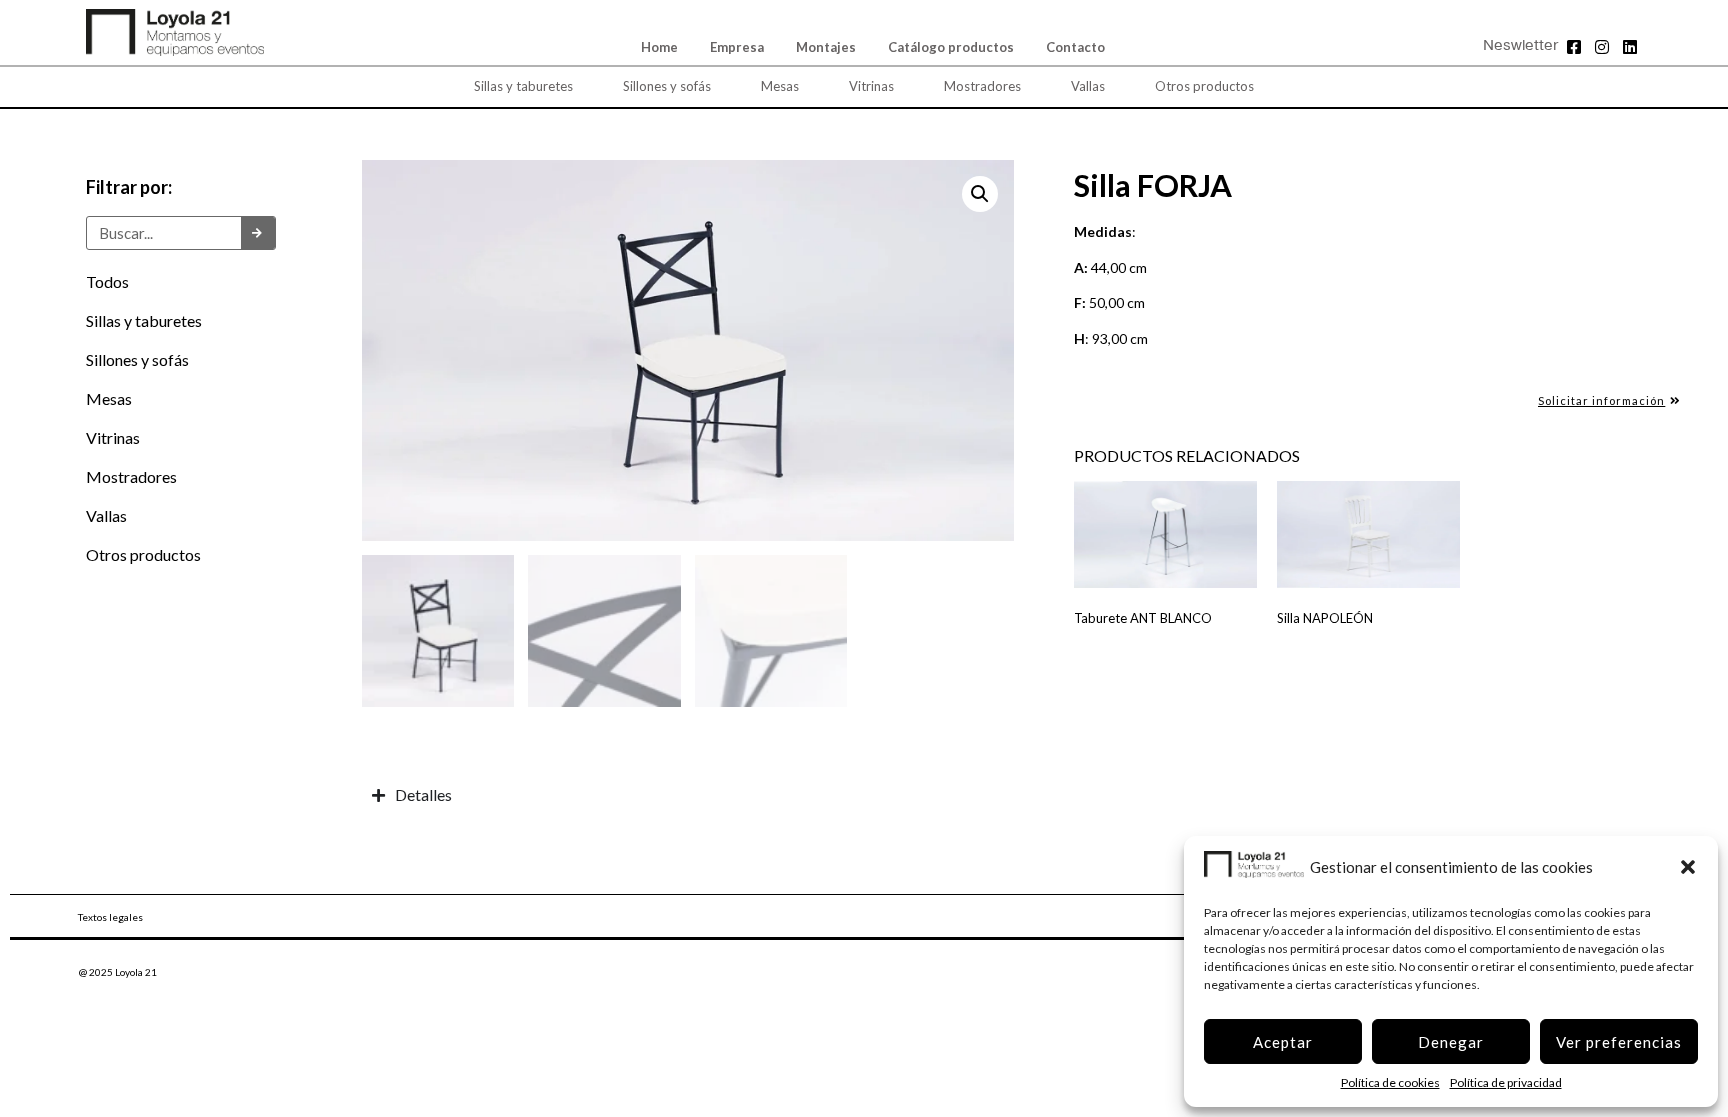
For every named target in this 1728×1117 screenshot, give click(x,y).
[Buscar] (258, 233)
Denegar (1451, 1042)
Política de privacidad (1506, 1082)
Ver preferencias (1619, 1042)
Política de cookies (1390, 1082)
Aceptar (1283, 1042)
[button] (1688, 867)
